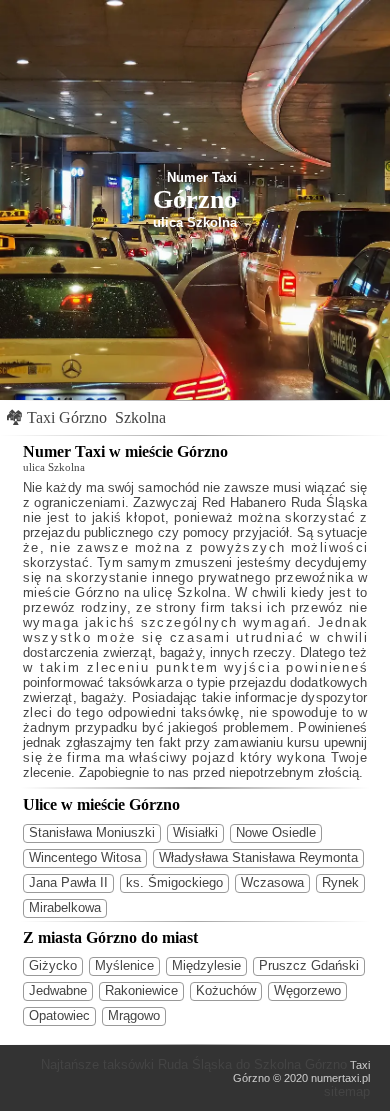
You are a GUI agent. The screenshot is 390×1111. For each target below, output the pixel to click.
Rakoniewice (141, 990)
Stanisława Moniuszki (92, 832)
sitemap (347, 1091)
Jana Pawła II (68, 882)
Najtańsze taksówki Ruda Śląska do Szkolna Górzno (194, 1064)
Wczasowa (272, 882)
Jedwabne (58, 990)
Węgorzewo (307, 990)
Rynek (340, 882)
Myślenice (124, 965)
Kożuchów (226, 990)
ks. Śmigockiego (174, 882)
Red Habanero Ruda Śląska (284, 502)
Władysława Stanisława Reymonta (258, 857)
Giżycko (53, 965)
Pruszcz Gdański (309, 965)
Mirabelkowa (65, 907)
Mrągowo (134, 1015)
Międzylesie (206, 965)
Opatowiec (59, 1015)
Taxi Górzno (67, 417)
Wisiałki (195, 832)
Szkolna (140, 417)
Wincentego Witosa (85, 857)
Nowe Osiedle (276, 832)
